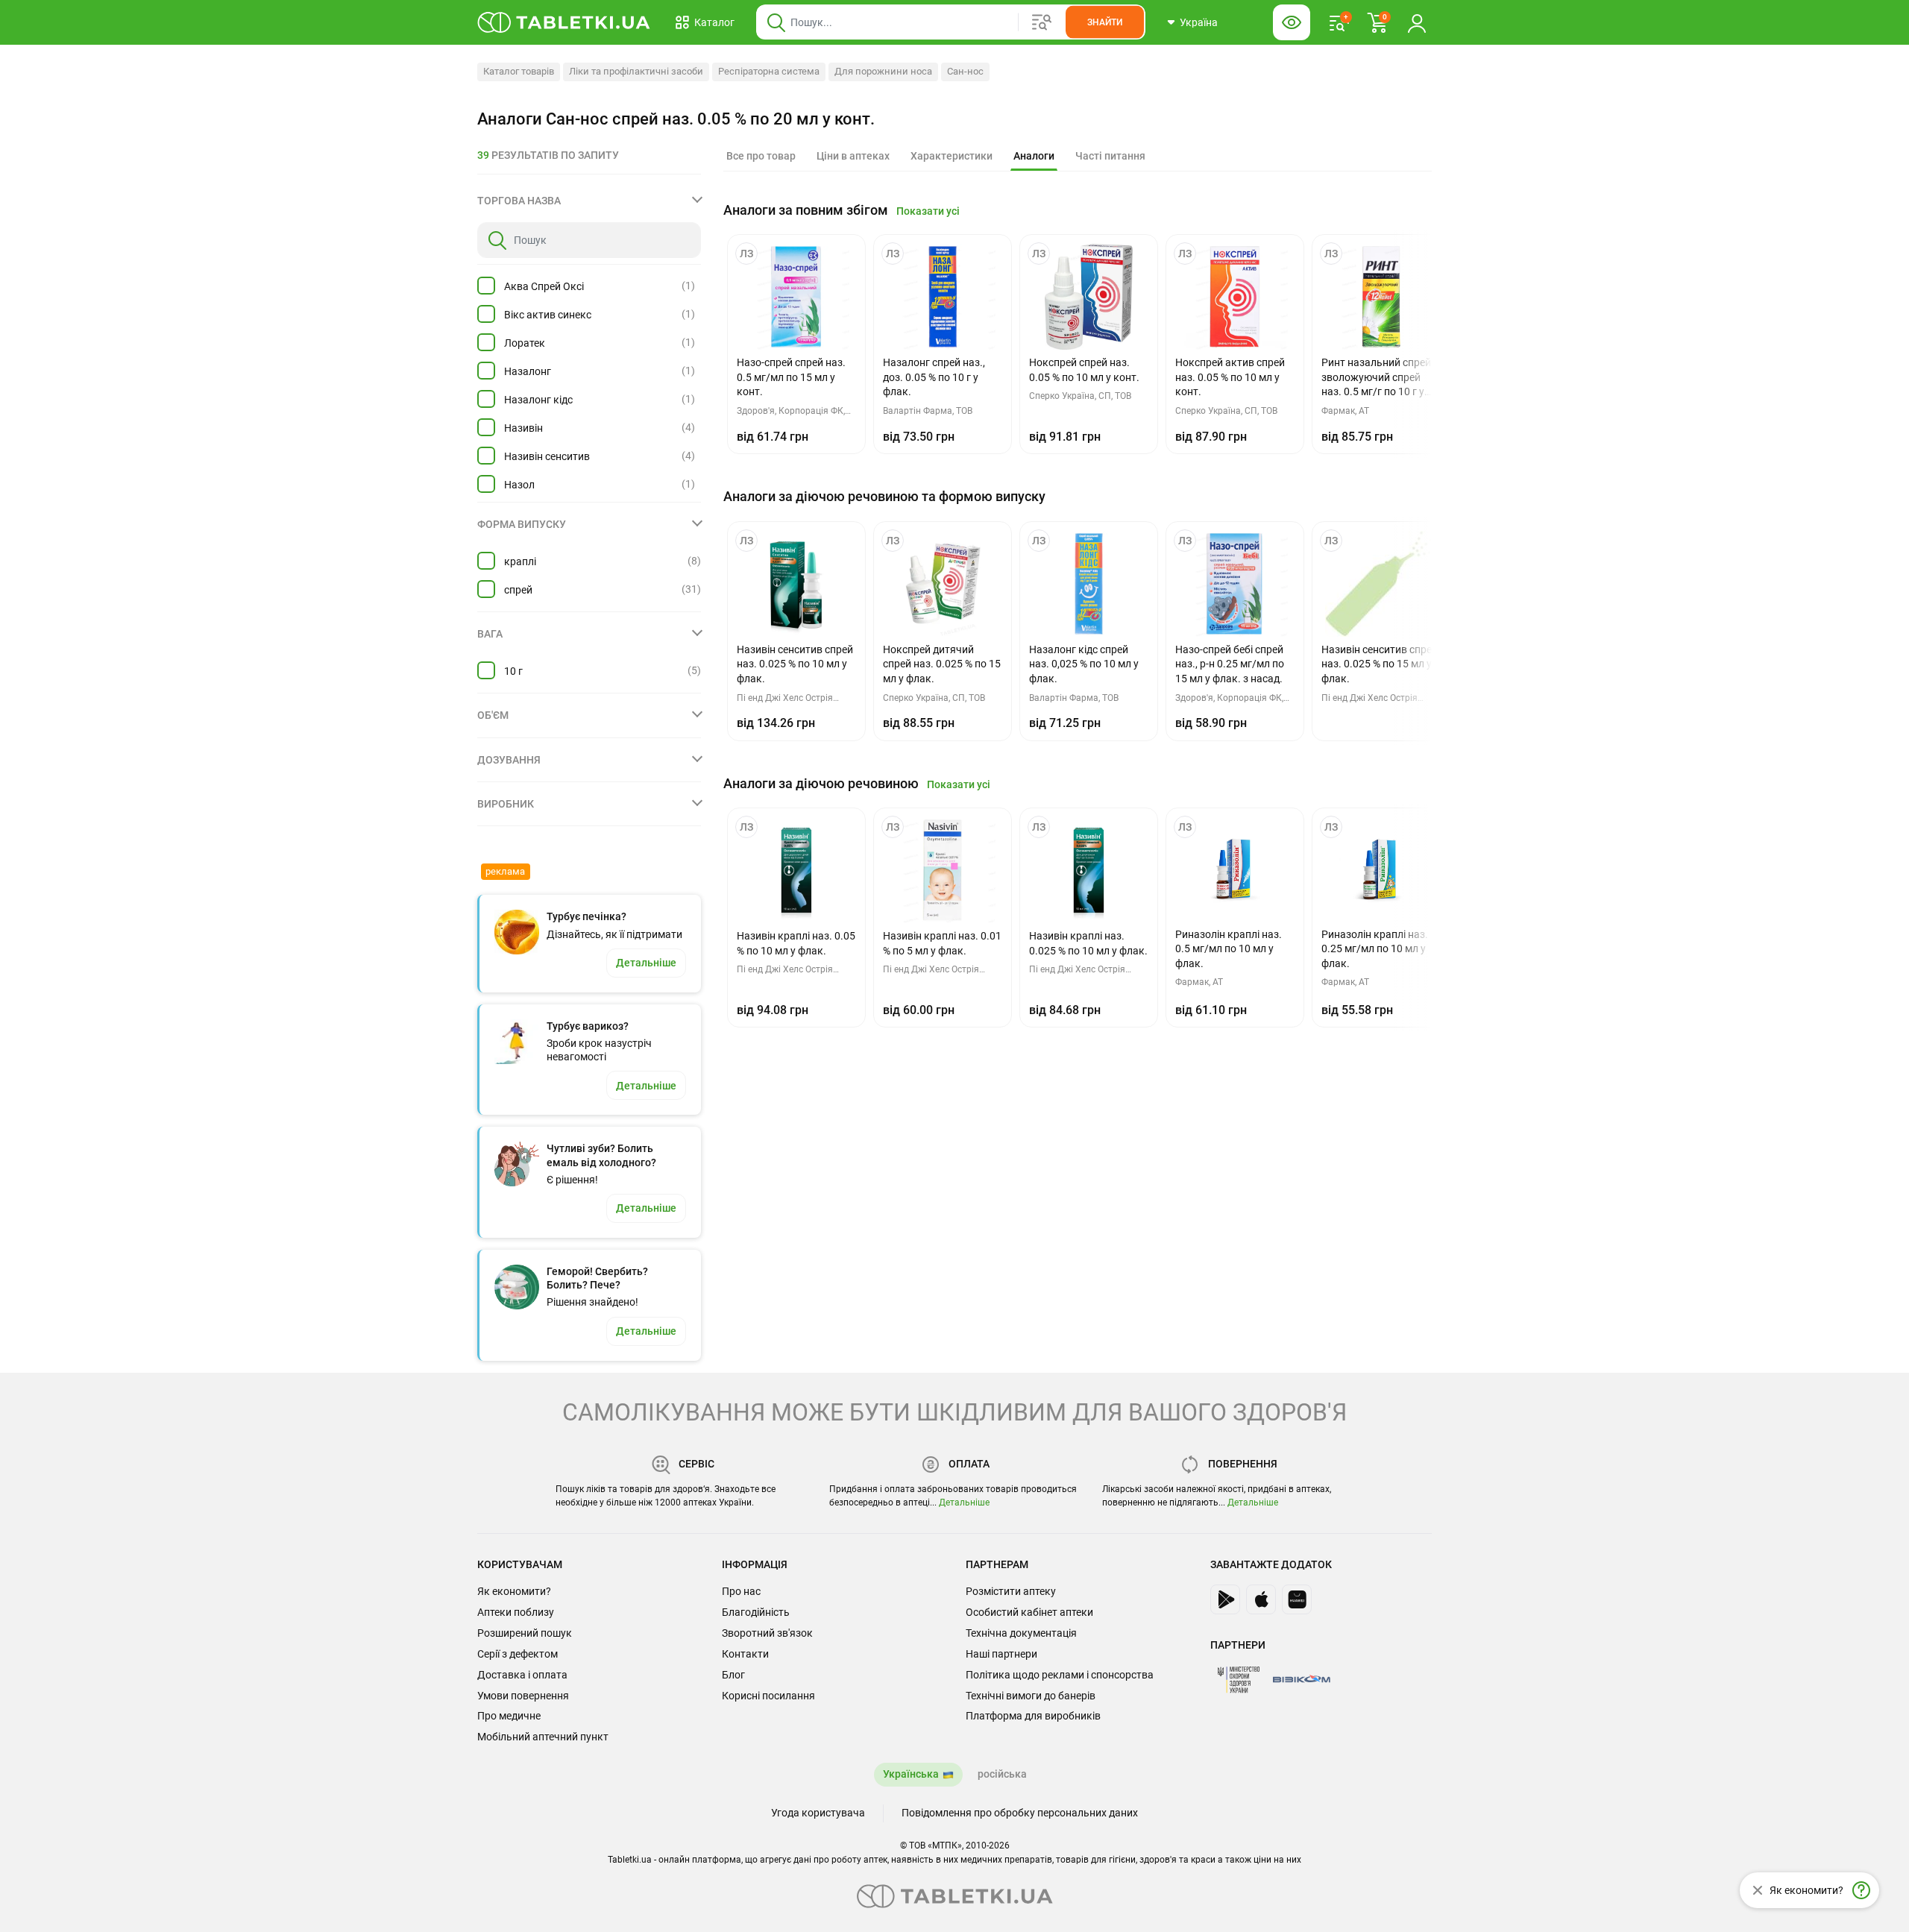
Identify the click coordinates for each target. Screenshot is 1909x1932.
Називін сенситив (547, 456)
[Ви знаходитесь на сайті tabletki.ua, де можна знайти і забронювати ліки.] (564, 22)
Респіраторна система (769, 71)
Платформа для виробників (1033, 1716)
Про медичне (509, 1716)
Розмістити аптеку (1011, 1591)
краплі (520, 561)
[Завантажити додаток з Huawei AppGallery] (1297, 1599)
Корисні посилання (768, 1696)
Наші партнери (1001, 1654)
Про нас (741, 1591)
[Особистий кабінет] (1417, 22)
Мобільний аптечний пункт (543, 1737)
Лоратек (525, 343)
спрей (518, 590)
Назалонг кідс (538, 400)
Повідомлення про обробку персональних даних (1020, 1813)
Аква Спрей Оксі (544, 286)
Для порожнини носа (883, 71)
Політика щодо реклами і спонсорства (1060, 1675)
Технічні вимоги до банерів (1031, 1696)
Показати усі (928, 211)
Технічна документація (1021, 1633)
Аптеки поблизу (516, 1612)
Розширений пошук (525, 1633)
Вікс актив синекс (548, 315)
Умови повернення (523, 1696)
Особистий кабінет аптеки (1029, 1612)
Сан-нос (965, 71)
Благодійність (756, 1612)
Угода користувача (818, 1813)
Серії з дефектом (518, 1654)
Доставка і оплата (522, 1675)
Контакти (745, 1654)
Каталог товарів (519, 71)
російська (1002, 1774)
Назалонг (528, 371)
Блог (733, 1675)
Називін (523, 428)
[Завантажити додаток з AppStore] (1261, 1599)
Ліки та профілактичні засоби (636, 71)
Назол (519, 485)
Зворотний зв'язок (767, 1633)
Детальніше (964, 1503)
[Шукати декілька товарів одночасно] (1042, 22)
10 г (513, 671)
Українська (911, 1774)
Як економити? (514, 1591)
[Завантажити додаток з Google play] (1225, 1599)
